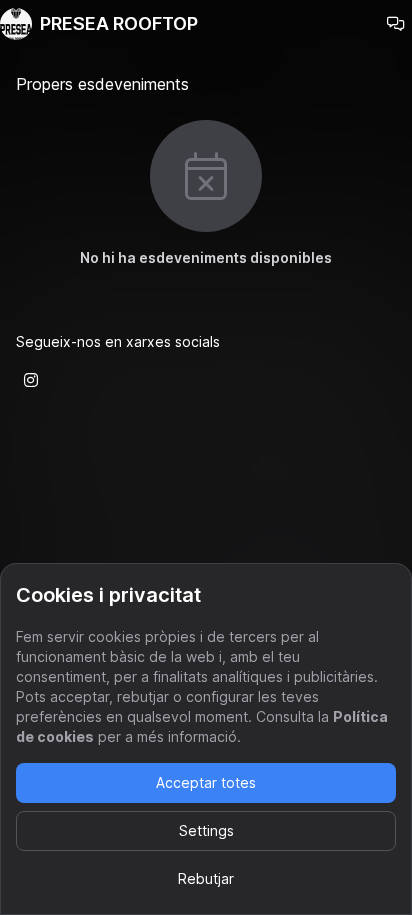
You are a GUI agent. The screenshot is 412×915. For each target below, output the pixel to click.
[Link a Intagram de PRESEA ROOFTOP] (31, 380)
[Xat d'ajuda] (396, 24)
